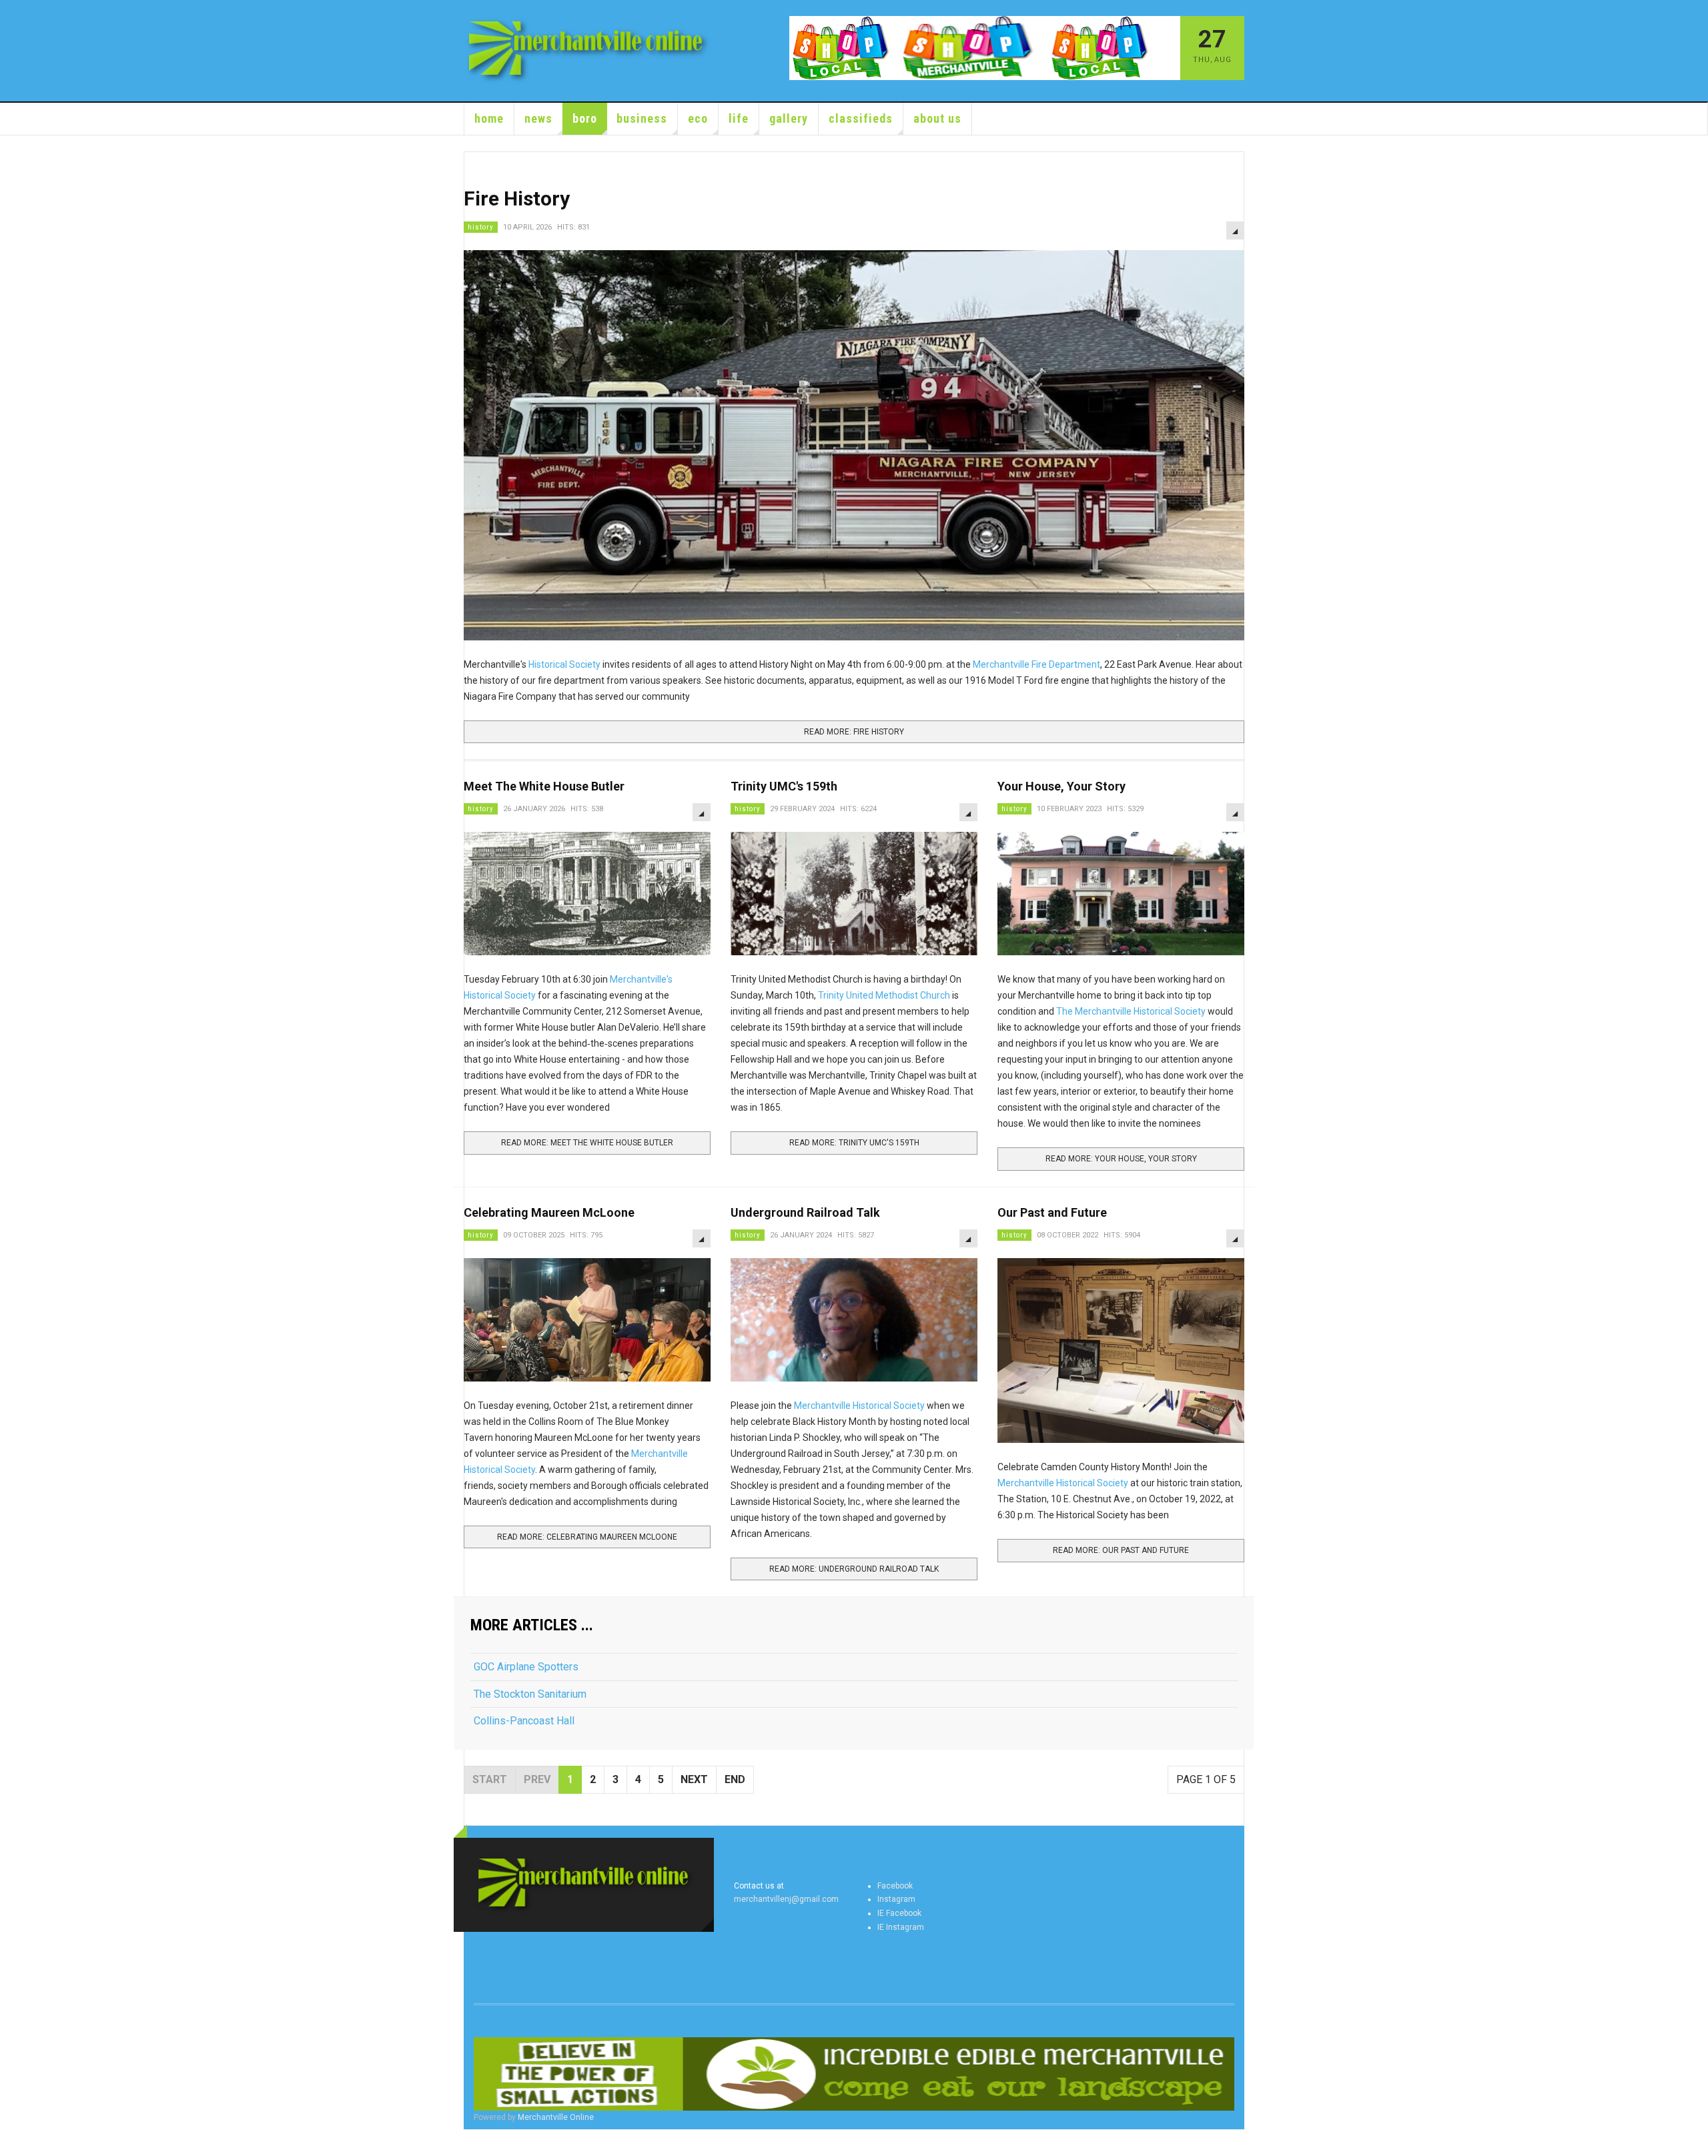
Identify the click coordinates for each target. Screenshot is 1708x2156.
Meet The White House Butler (544, 786)
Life (739, 118)
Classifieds (861, 118)
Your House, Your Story (1061, 786)
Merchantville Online (556, 2117)
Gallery (789, 118)
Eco (698, 118)
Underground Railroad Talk (805, 1212)
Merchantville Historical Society (859, 1406)
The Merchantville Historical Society (1131, 1011)
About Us (937, 118)
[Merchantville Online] (588, 51)
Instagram (896, 1899)
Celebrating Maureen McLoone (549, 1212)
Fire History (517, 198)
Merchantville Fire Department (1036, 664)
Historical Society (565, 664)
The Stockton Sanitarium (530, 1694)
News (538, 118)
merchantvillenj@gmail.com (786, 1899)
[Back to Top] (13, 2143)
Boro (585, 118)
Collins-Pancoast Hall (524, 1721)
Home (489, 118)
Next (694, 1779)
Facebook (895, 1886)
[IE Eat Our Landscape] (854, 2074)
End (735, 1779)
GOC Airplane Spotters (526, 1667)
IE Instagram (901, 1927)
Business (642, 118)
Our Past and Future (1052, 1212)
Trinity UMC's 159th (784, 786)
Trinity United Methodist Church (884, 995)
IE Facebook (899, 1913)
